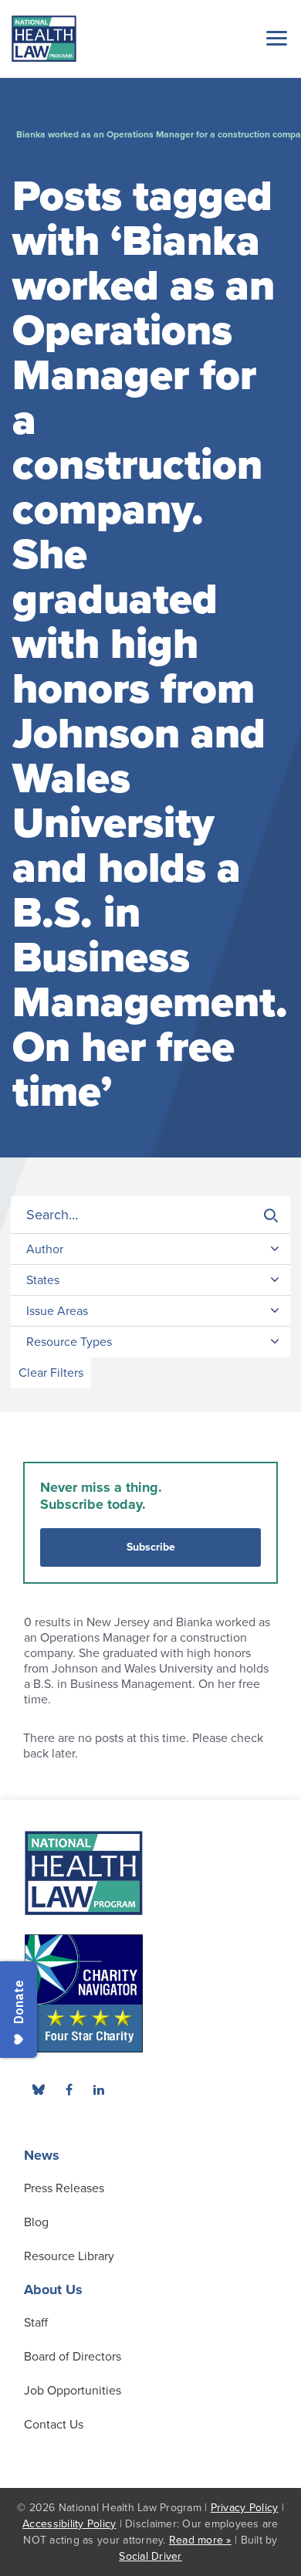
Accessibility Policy (69, 2524)
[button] (274, 38)
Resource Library (69, 2256)
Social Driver (150, 2556)
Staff (36, 2323)
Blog (36, 2222)
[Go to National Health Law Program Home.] (44, 39)
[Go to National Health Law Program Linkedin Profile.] (99, 2090)
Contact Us (54, 2425)
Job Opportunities (73, 2391)
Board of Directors (73, 2357)
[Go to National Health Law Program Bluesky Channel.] (39, 2090)
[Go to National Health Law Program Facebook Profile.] (69, 2090)
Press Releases (64, 2188)
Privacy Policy (245, 2508)
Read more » (200, 2540)
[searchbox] (150, 1215)
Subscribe (151, 1547)
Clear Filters (51, 1373)
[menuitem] (69, 2090)
